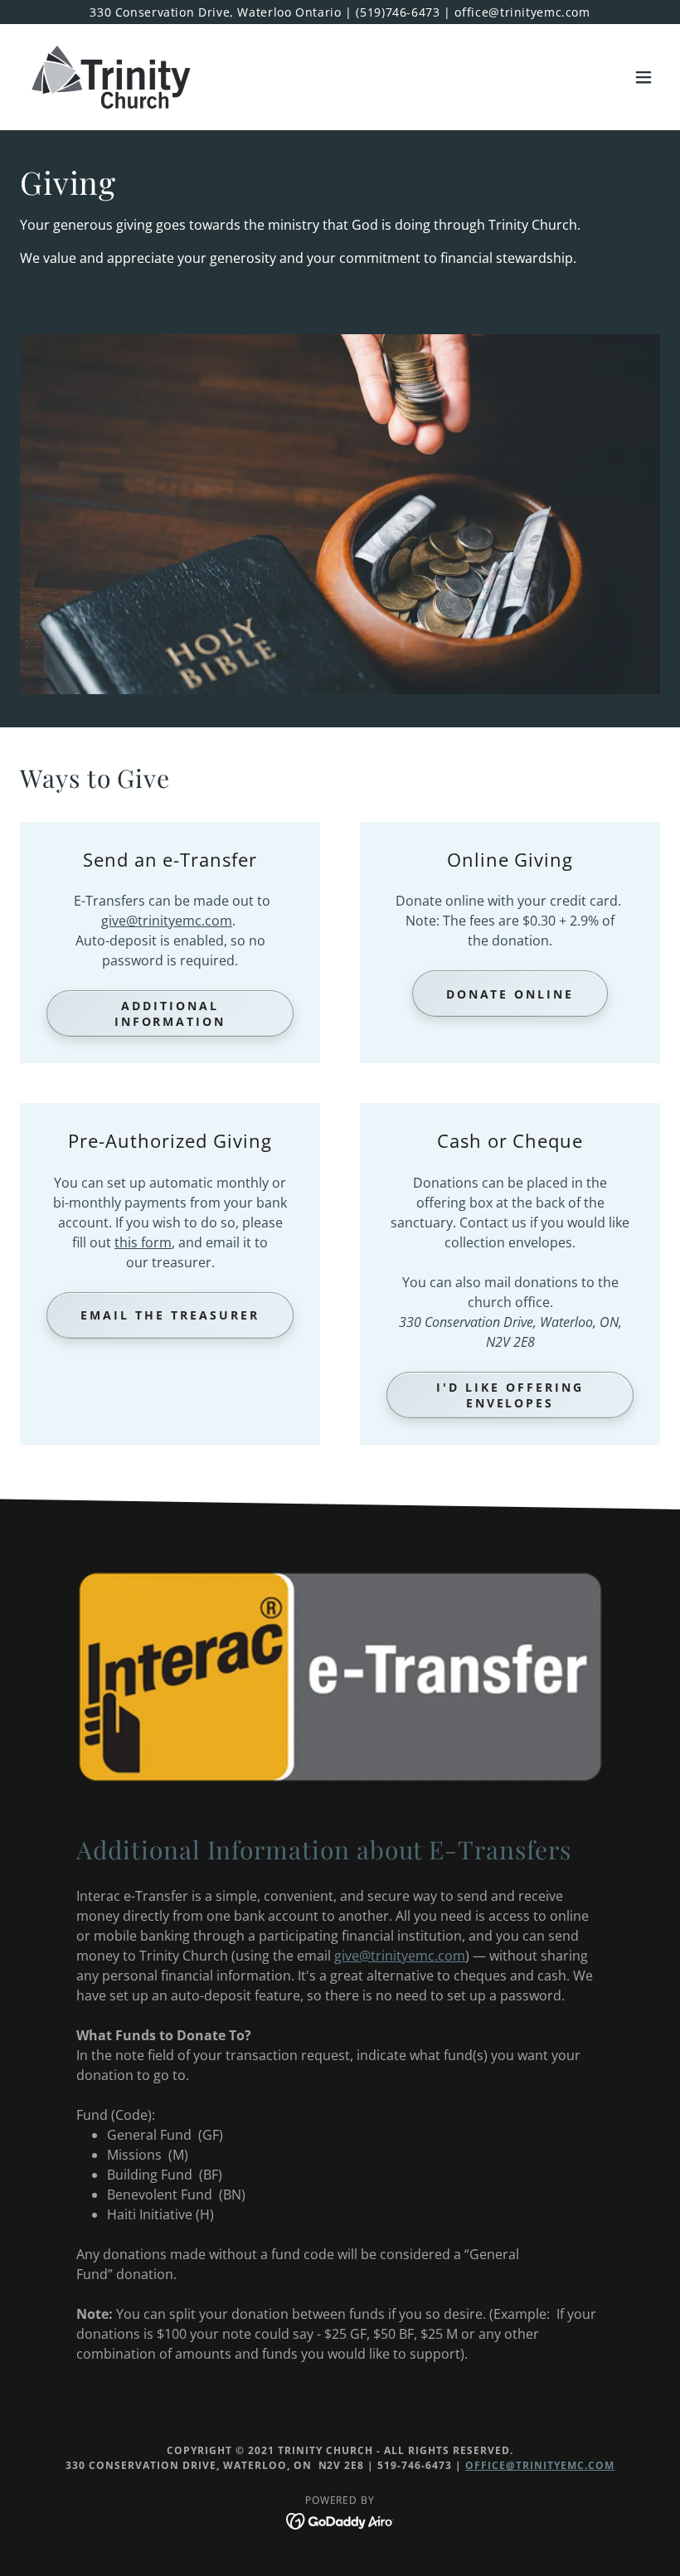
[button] (644, 77)
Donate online (510, 994)
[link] (111, 77)
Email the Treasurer (170, 1315)
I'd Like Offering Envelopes (510, 1395)
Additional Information (170, 1013)
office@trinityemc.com (540, 2465)
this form (143, 1242)
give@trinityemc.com (167, 921)
